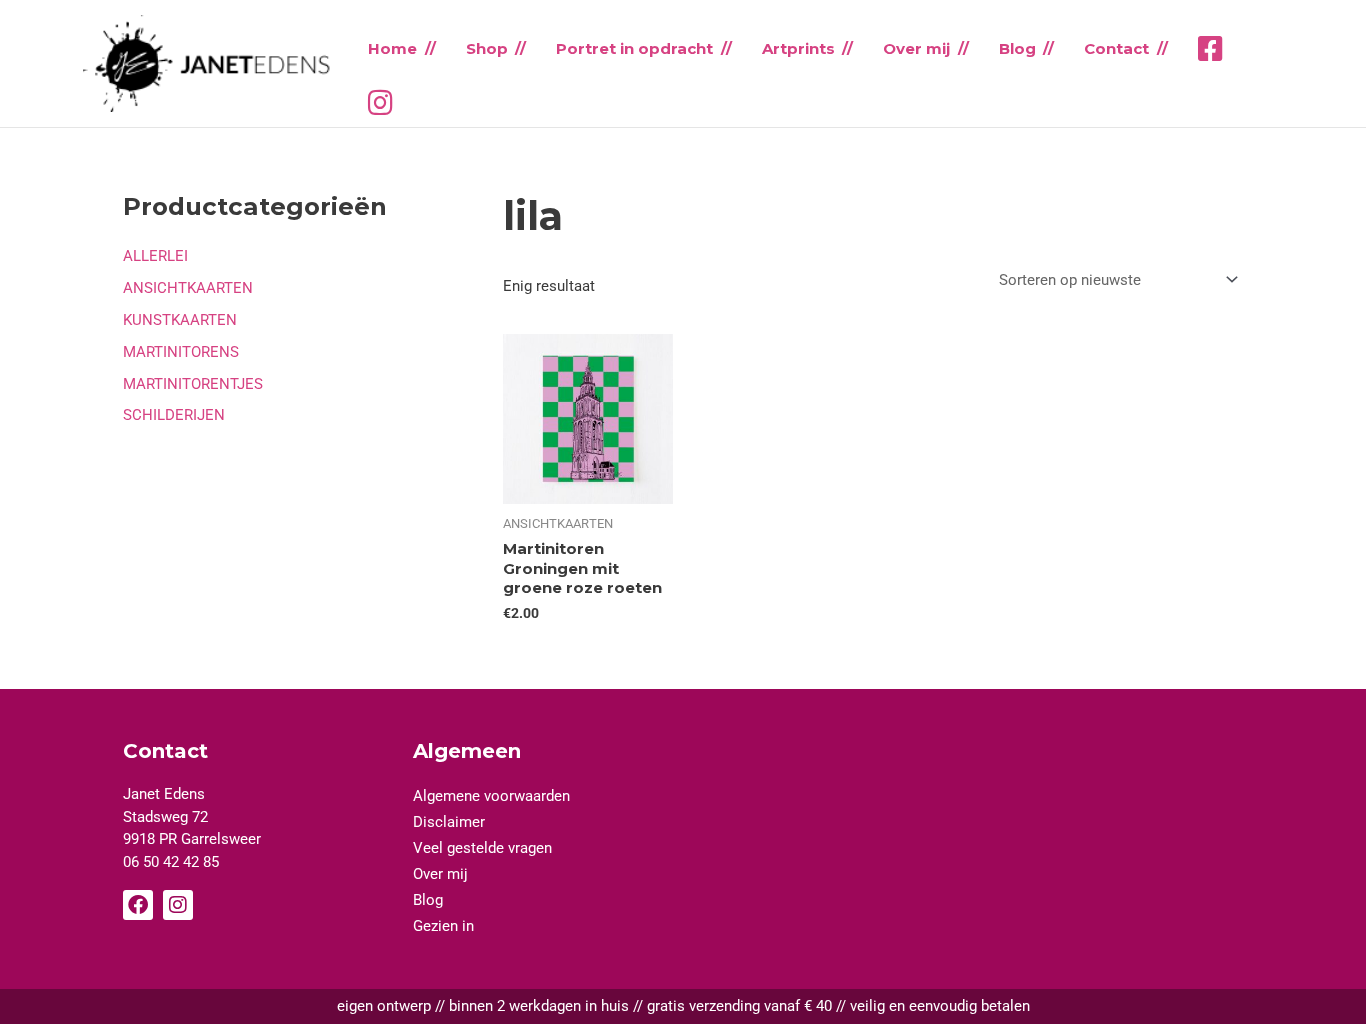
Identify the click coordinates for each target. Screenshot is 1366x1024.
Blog (1017, 48)
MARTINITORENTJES (193, 384)
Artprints (798, 48)
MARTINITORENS (181, 352)
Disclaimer (449, 822)
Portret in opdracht (634, 48)
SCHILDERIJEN (174, 415)
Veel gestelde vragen (482, 848)
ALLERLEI (155, 256)
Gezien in (443, 926)
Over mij (916, 48)
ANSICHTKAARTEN (188, 288)
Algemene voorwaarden (491, 796)
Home (392, 48)
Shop (487, 48)
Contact (1116, 48)
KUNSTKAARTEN (180, 320)
